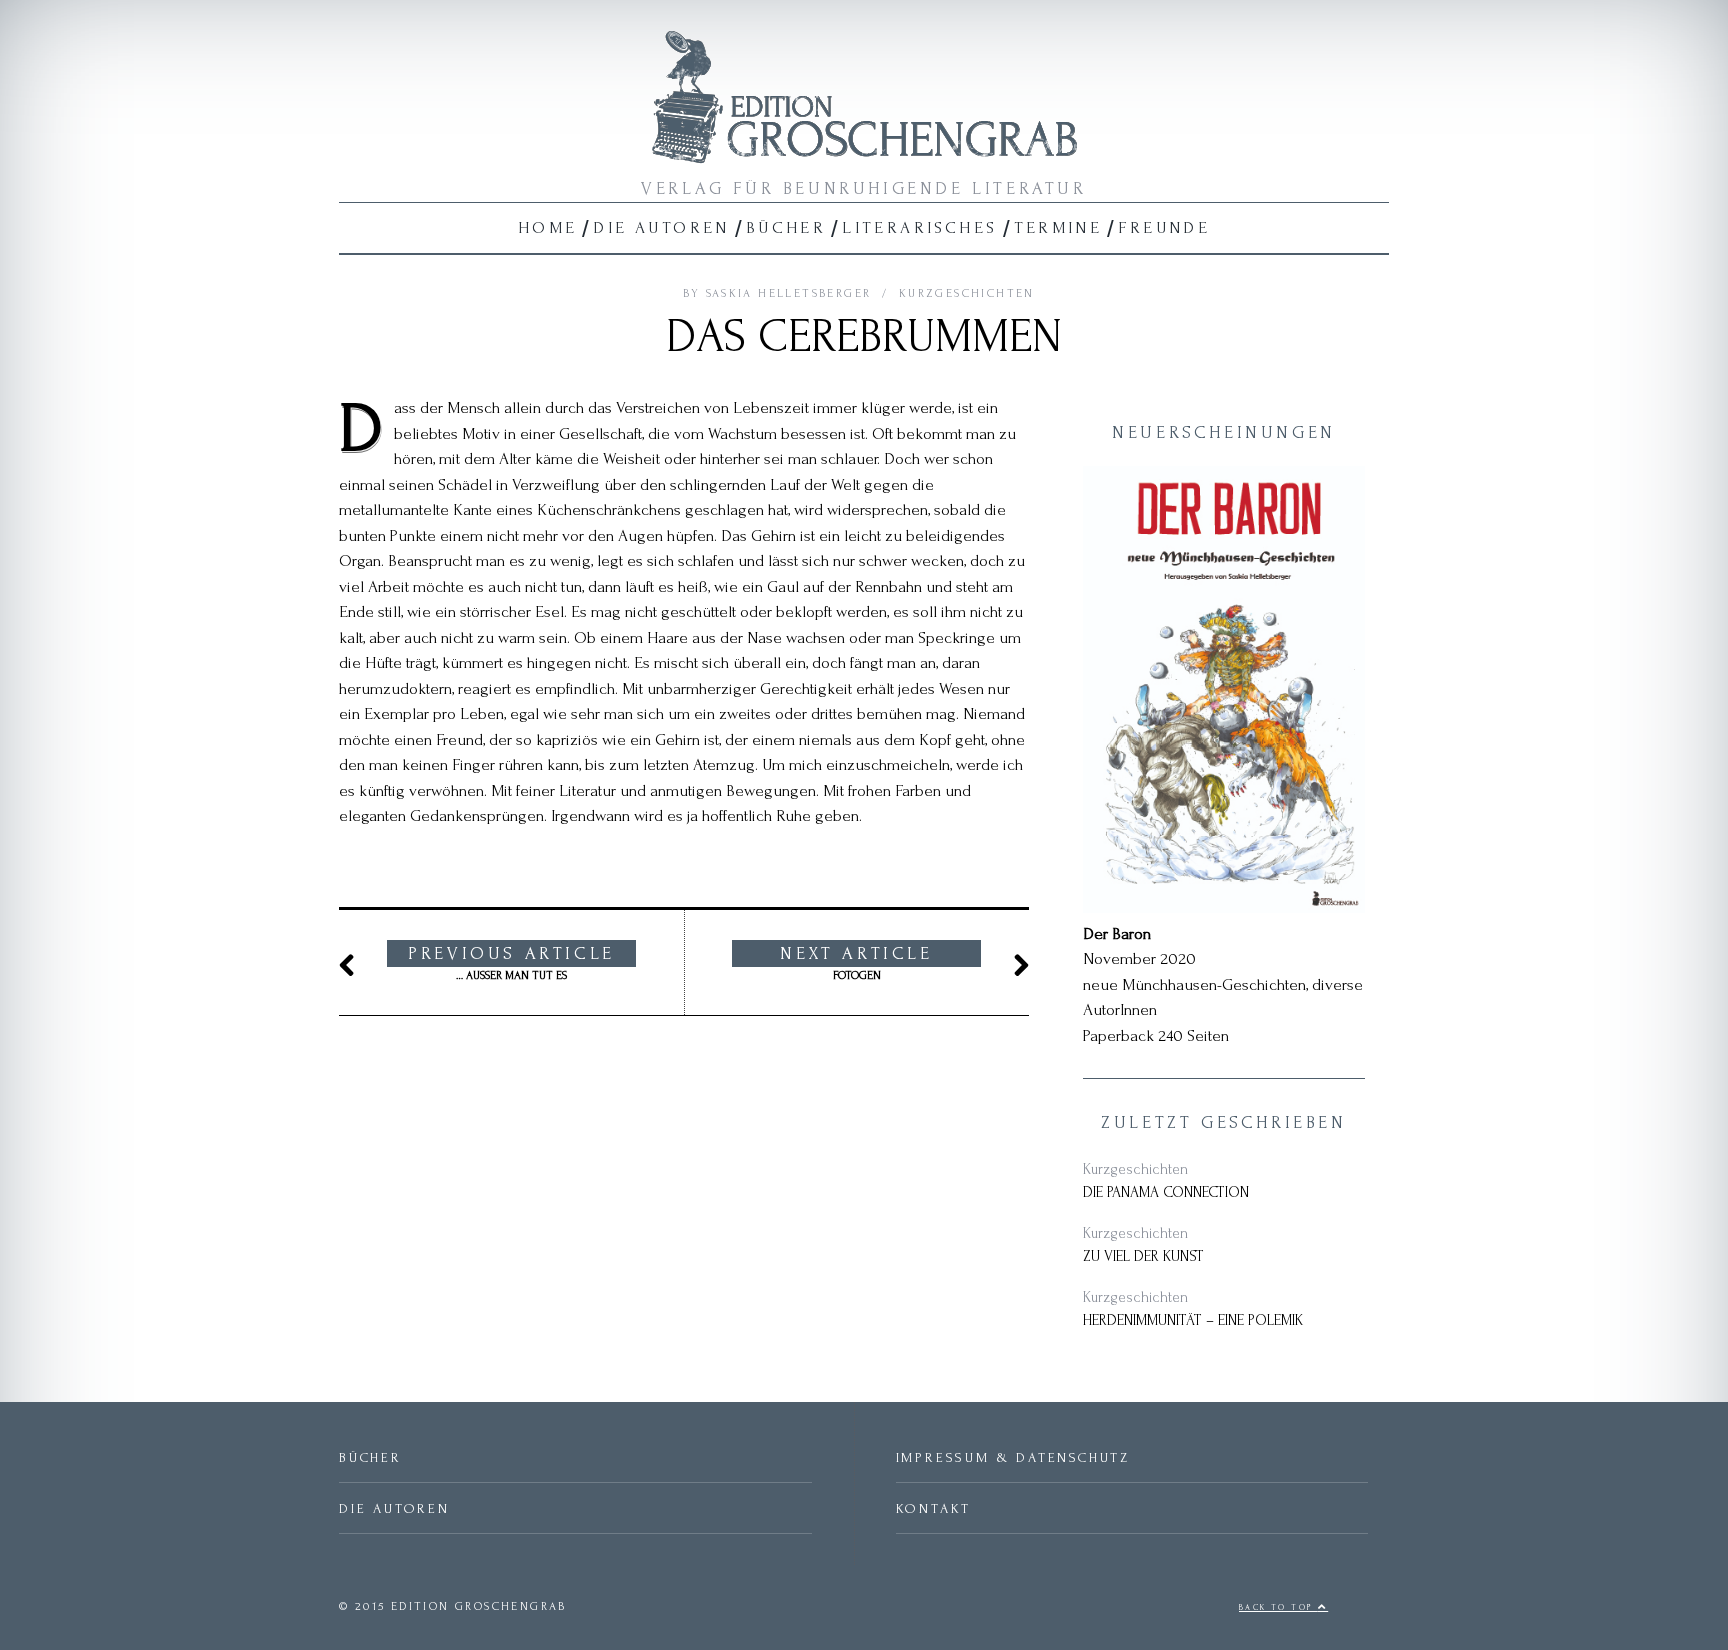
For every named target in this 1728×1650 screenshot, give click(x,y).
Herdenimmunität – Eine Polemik (1193, 1320)
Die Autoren (661, 227)
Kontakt (934, 1508)
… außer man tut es (511, 963)
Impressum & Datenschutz (1013, 1457)
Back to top (1278, 1607)
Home (548, 227)
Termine (1058, 227)
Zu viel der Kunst (1143, 1256)
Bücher (786, 227)
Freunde (1164, 227)
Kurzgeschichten (967, 293)
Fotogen (856, 963)
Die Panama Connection (1166, 1192)
